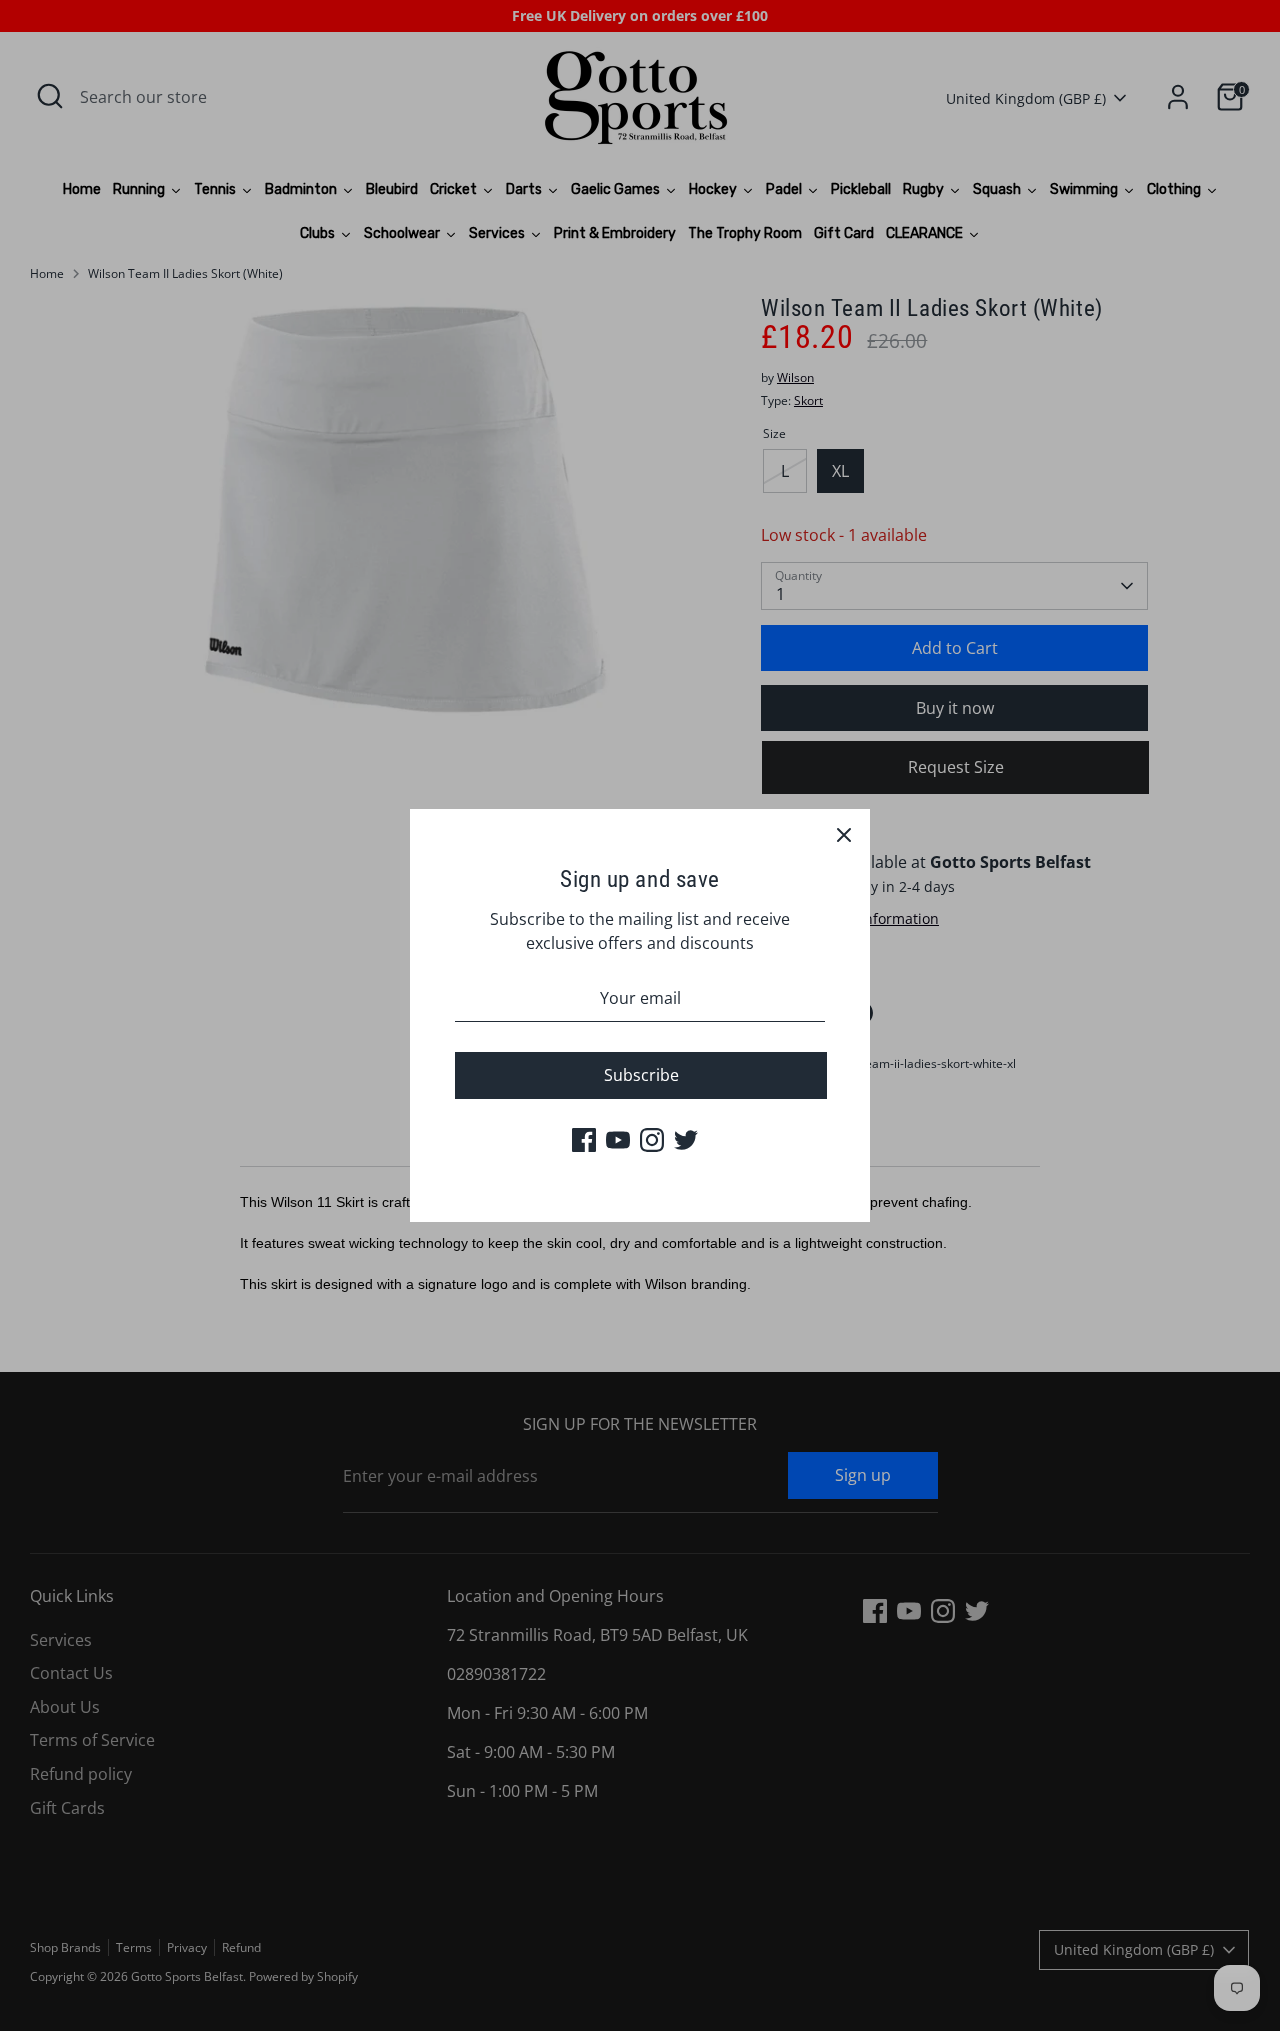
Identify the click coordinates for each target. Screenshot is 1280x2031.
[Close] (844, 835)
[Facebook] (584, 1140)
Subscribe (641, 1075)
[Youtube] (618, 1140)
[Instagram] (652, 1140)
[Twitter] (686, 1140)
